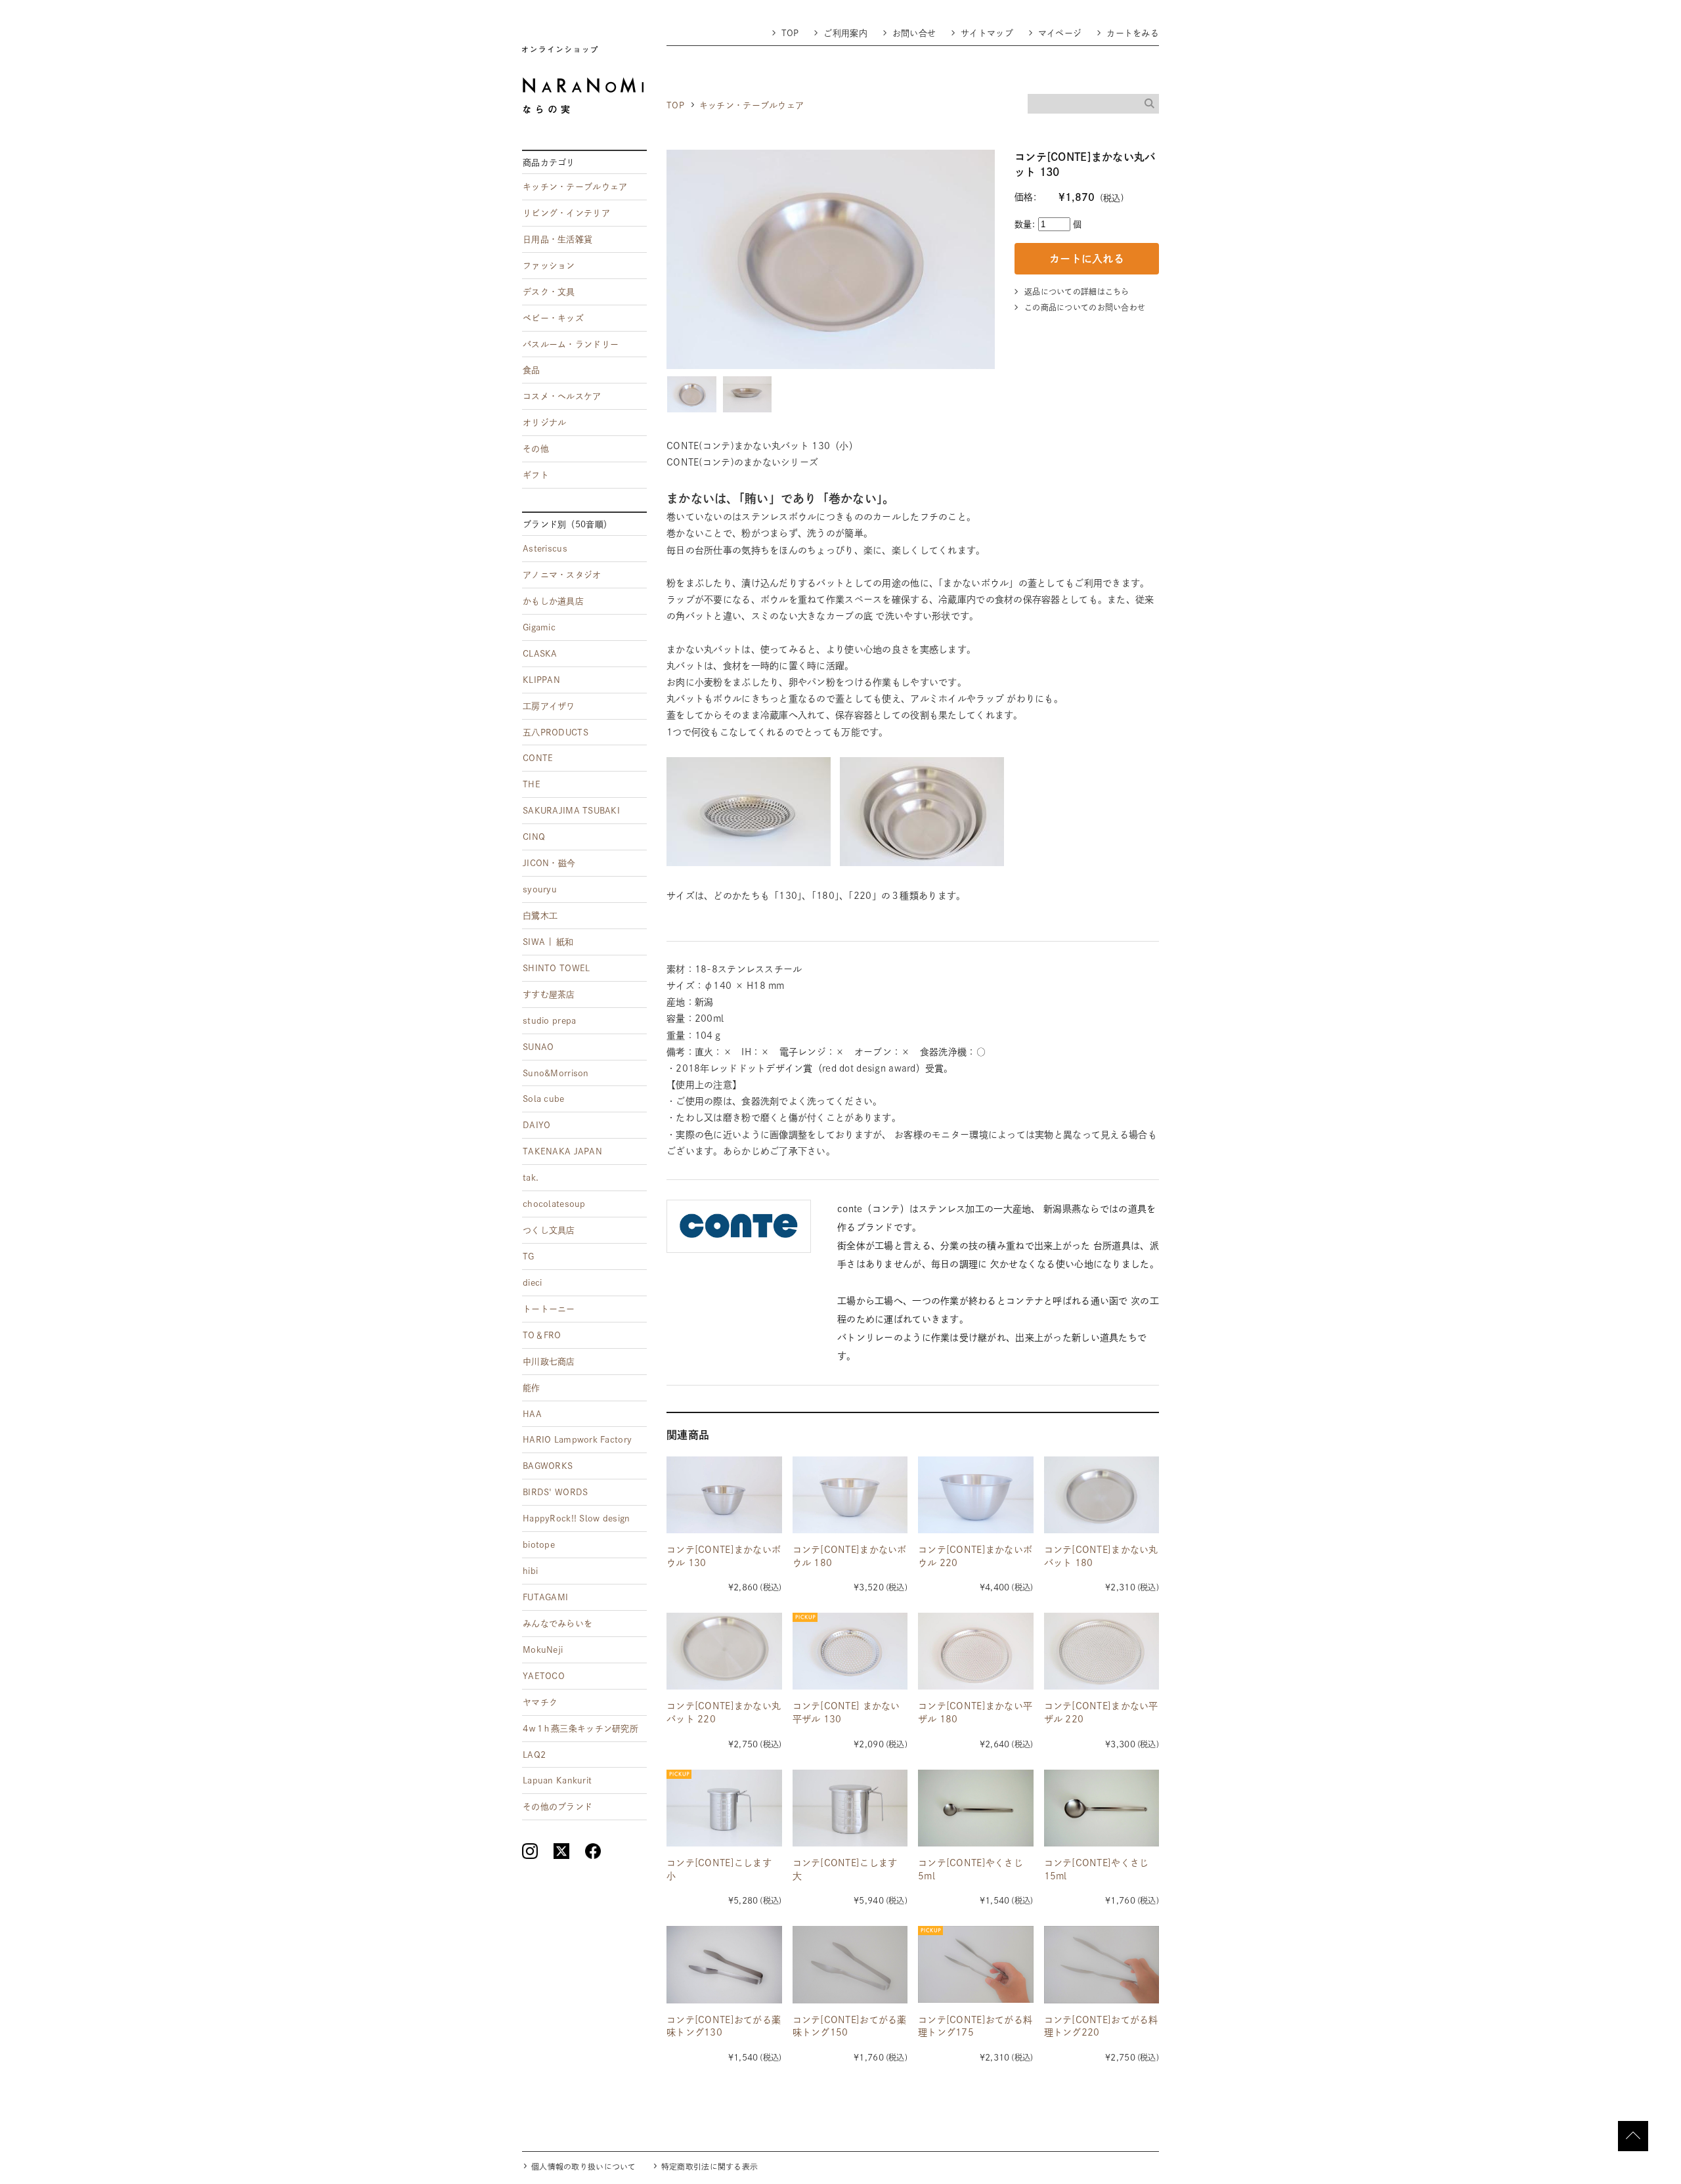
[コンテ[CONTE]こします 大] (850, 1808)
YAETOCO (544, 1676)
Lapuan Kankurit (557, 1780)
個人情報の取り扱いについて (584, 2167)
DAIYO (536, 1125)
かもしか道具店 (553, 601)
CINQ (534, 837)
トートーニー (549, 1309)
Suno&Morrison (556, 1073)
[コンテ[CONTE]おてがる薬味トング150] (850, 1964)
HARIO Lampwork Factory (577, 1440)
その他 (536, 449)
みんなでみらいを (557, 1624)
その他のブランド (557, 1807)
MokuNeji (543, 1650)
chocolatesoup (554, 1204)
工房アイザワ (549, 706)
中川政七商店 (549, 1362)
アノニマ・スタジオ (562, 575)
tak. (531, 1178)
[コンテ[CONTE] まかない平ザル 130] (850, 1651)
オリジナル (544, 423)
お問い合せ (914, 33)
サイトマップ (987, 33)
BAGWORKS (548, 1466)
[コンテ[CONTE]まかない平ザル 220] (1102, 1651)
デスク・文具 (549, 292)
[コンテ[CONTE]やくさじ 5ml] (976, 1808)
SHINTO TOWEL (556, 968)
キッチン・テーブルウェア (752, 105)
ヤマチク (540, 1702)
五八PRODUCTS (556, 732)
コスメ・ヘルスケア (562, 396)
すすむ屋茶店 (549, 994)
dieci (532, 1283)
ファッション (549, 266)
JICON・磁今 (549, 863)
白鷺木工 (540, 916)
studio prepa (549, 1021)
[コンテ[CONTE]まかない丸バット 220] (724, 1651)
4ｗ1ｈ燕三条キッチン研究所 (580, 1729)
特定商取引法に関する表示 (710, 2167)
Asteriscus (545, 549)
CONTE (538, 758)
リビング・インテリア (566, 213)
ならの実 (583, 80)
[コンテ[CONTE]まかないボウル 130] (724, 1495)
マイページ (1060, 33)
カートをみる (1133, 33)
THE (532, 784)
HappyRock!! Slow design (576, 1518)
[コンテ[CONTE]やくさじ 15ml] (1102, 1808)
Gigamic (539, 627)
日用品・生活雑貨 (557, 239)
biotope (539, 1545)
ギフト (536, 475)
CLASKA (540, 654)
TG (529, 1256)
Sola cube (544, 1099)
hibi (530, 1571)
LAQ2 (534, 1755)
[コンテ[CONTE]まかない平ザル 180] (976, 1651)
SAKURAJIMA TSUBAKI (571, 811)
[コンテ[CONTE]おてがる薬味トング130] (724, 1964)
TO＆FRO (542, 1335)
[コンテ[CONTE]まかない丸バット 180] (1102, 1495)
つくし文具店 (549, 1230)
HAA (532, 1414)
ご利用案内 (845, 33)
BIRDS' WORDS (555, 1492)
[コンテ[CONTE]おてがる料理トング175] (976, 1964)
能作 (532, 1388)
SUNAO (538, 1047)
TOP (790, 33)
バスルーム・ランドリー (571, 344)
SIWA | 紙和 (548, 942)
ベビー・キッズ (553, 318)
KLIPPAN (541, 680)
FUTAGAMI (545, 1597)
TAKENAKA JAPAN (562, 1151)
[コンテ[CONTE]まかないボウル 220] (976, 1495)
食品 (532, 370)
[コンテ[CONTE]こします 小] (724, 1808)
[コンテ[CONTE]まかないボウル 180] (850, 1495)
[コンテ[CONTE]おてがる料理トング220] (1102, 1964)
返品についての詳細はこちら (1077, 292)
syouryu (540, 889)
